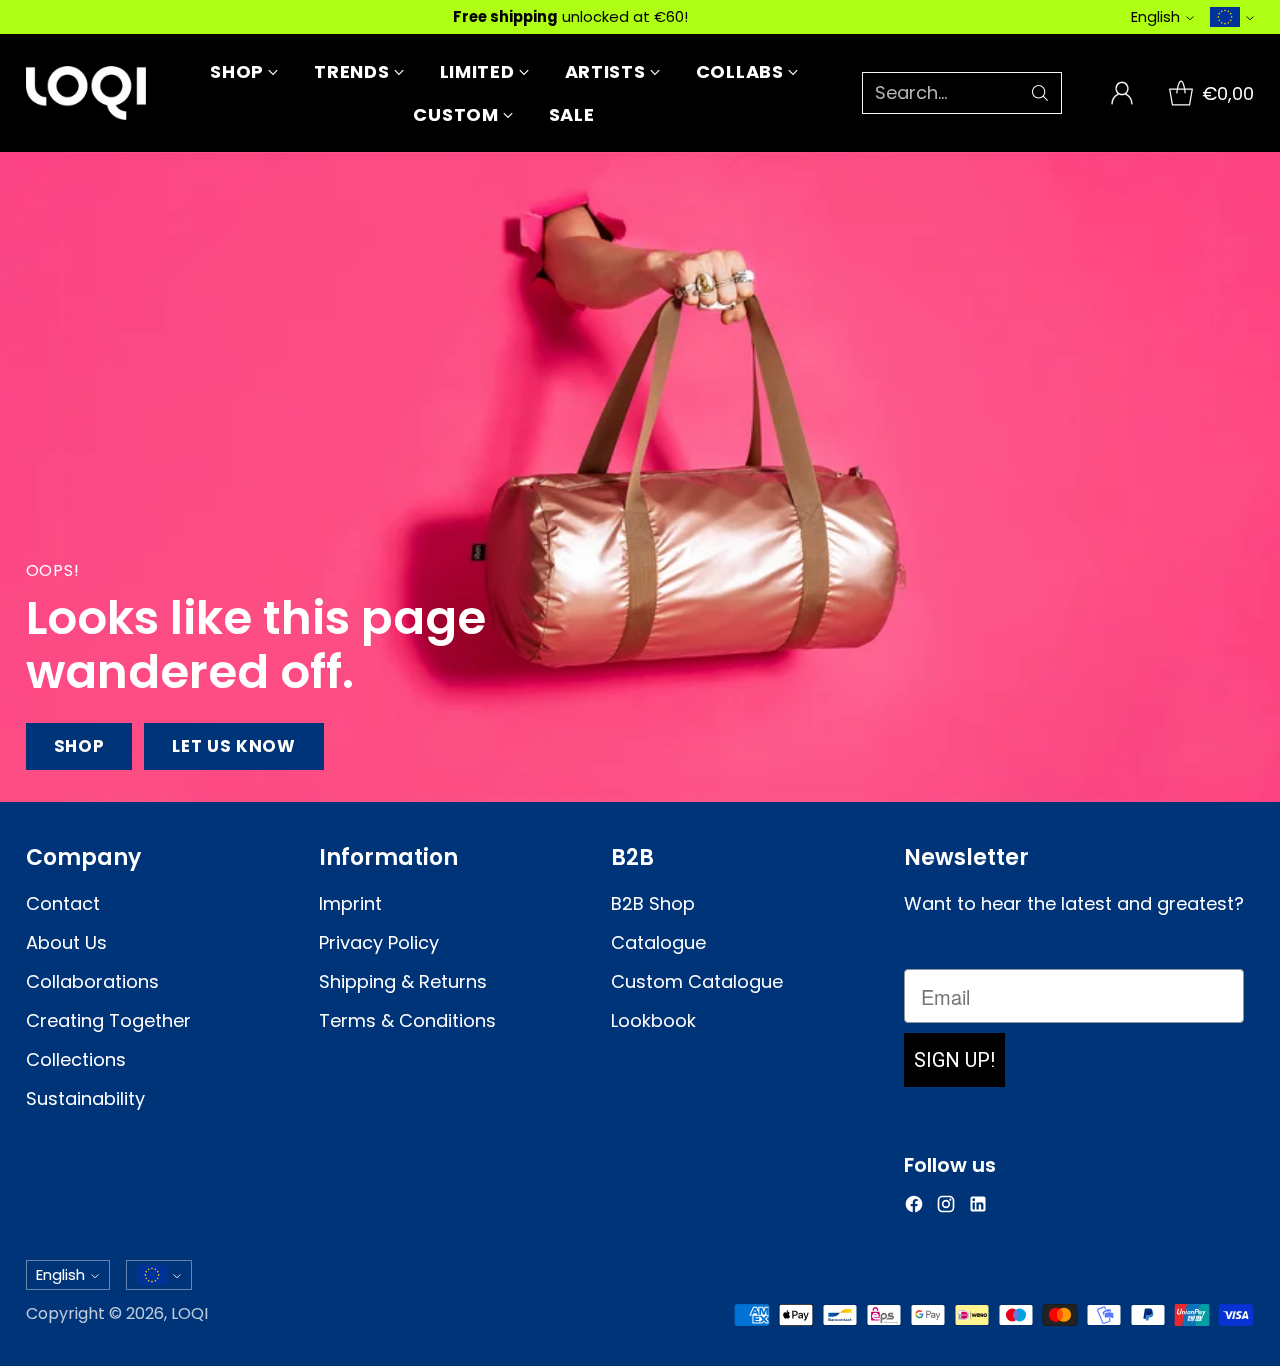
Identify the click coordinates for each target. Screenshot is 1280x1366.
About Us (66, 942)
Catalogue (658, 942)
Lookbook (653, 1020)
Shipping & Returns (403, 981)
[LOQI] (86, 93)
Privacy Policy (379, 942)
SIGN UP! (954, 1060)
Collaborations (92, 981)
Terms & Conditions (407, 1020)
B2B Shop (653, 903)
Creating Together (108, 1020)
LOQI (189, 1313)
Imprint (350, 903)
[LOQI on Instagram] (946, 1207)
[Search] (1040, 93)
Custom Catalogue (697, 981)
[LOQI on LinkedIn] (978, 1207)
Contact (63, 903)
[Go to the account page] (1122, 93)
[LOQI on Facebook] (914, 1207)
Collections (76, 1059)
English (1155, 16)
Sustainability (85, 1098)
